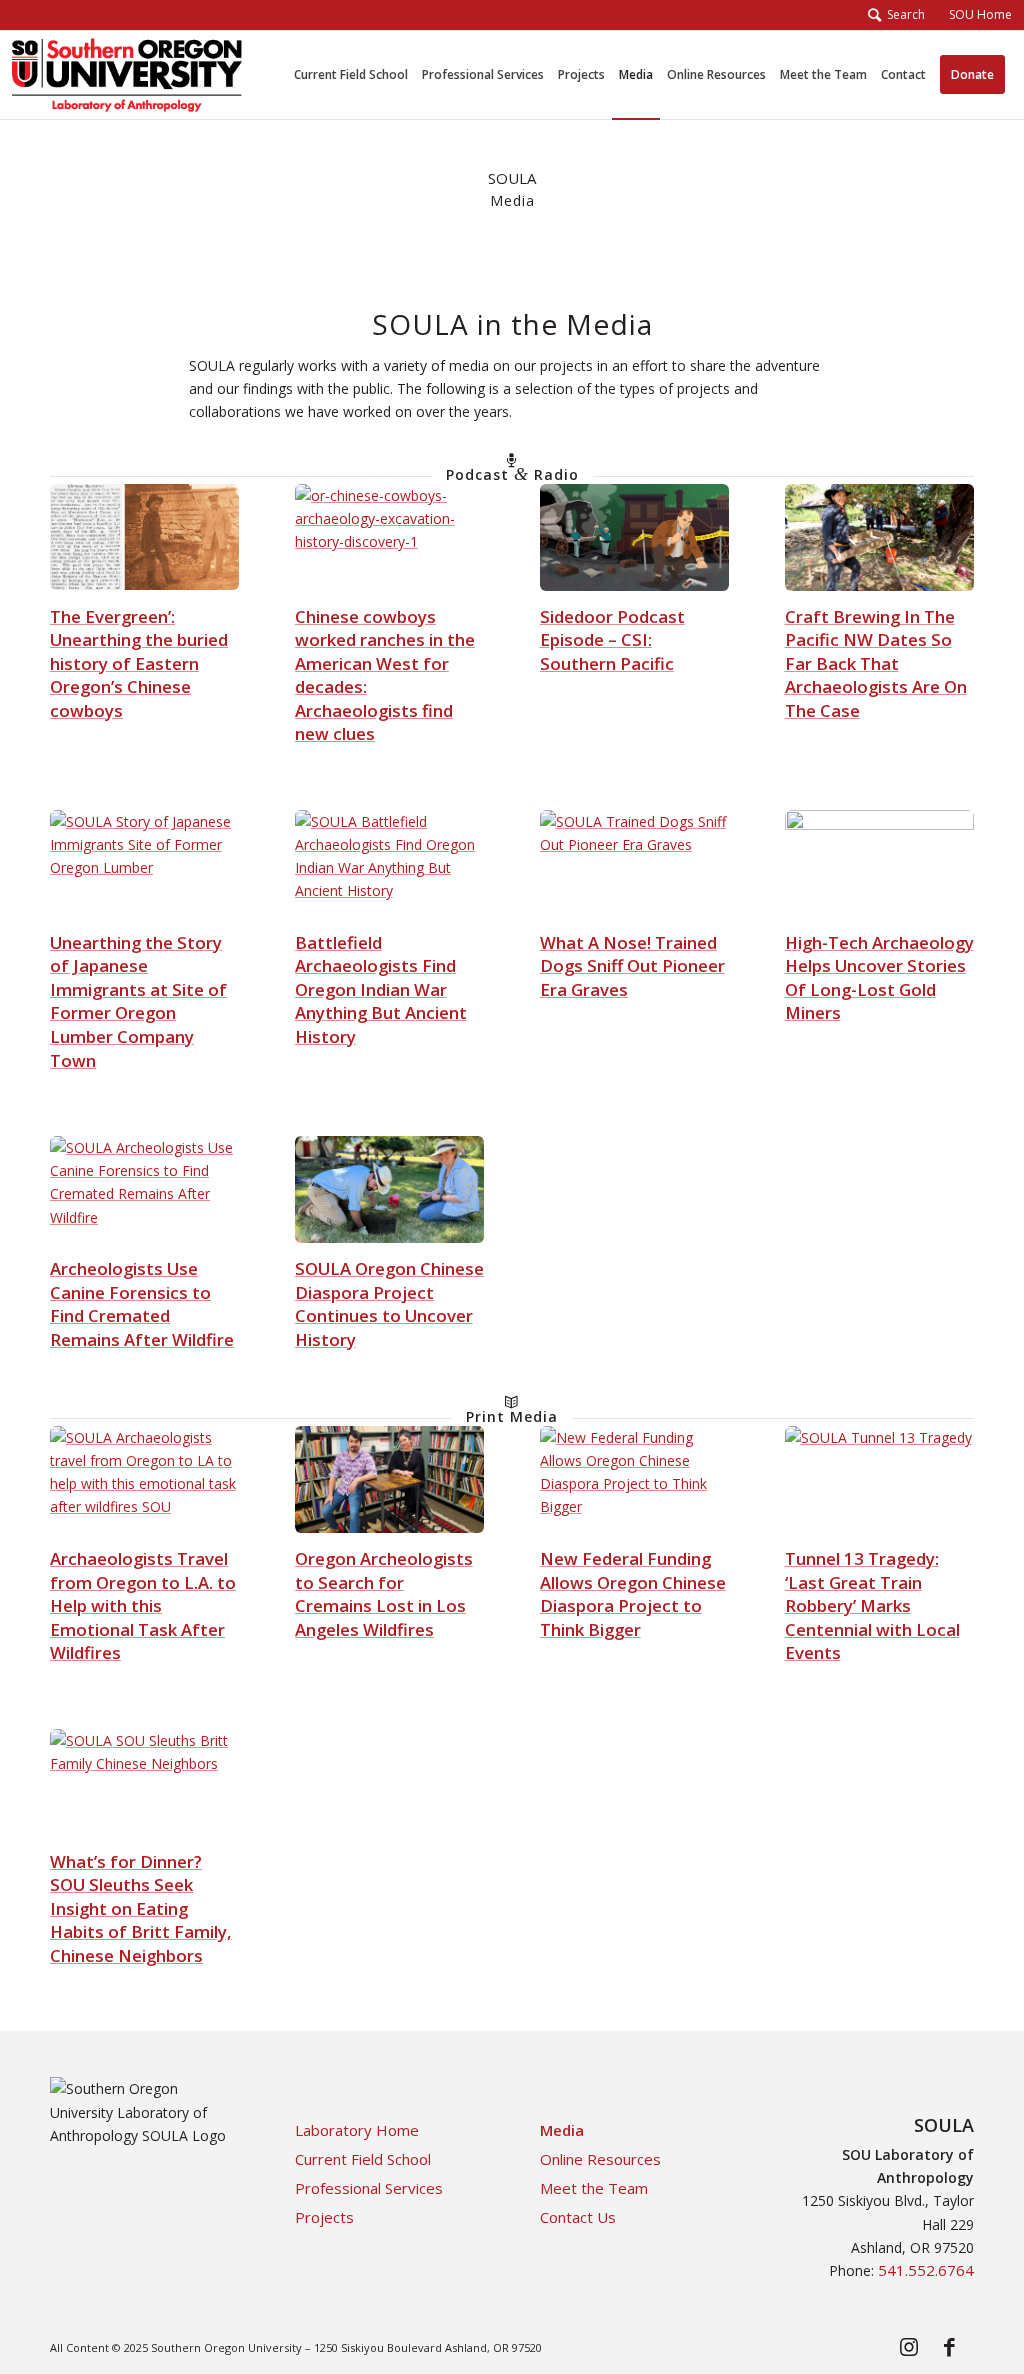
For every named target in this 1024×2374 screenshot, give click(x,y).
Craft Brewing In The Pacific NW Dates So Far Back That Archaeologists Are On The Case (876, 663)
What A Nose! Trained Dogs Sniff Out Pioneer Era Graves (632, 966)
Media (562, 2130)
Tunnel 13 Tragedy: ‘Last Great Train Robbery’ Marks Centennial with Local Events (872, 1605)
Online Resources (600, 2159)
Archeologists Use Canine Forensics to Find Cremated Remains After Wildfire (142, 1304)
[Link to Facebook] (949, 2346)
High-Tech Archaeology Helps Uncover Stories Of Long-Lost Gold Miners (879, 978)
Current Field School (363, 2159)
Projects (324, 2217)
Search (903, 14)
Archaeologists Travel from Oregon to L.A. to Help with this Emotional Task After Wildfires (143, 1605)
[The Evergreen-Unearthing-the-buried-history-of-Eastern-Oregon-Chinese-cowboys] (144, 537)
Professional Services (369, 2188)
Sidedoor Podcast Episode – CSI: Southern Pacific (612, 640)
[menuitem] (974, 15)
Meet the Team (594, 2188)
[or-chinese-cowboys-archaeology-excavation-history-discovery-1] (389, 537)
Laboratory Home (357, 2130)
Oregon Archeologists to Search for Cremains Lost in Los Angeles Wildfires (384, 1594)
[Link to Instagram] (909, 2346)
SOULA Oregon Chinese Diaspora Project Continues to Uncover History (389, 1304)
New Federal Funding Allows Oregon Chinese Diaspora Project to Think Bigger (633, 1594)
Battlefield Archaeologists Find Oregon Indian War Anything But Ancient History (381, 989)
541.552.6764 (926, 2270)
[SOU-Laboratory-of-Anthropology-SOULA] (127, 75)
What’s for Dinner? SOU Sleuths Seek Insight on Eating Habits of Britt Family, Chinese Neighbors (141, 1908)
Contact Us (578, 2217)
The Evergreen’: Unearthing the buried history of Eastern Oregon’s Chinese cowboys (139, 663)
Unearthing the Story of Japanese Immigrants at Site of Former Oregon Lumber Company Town (138, 1001)
